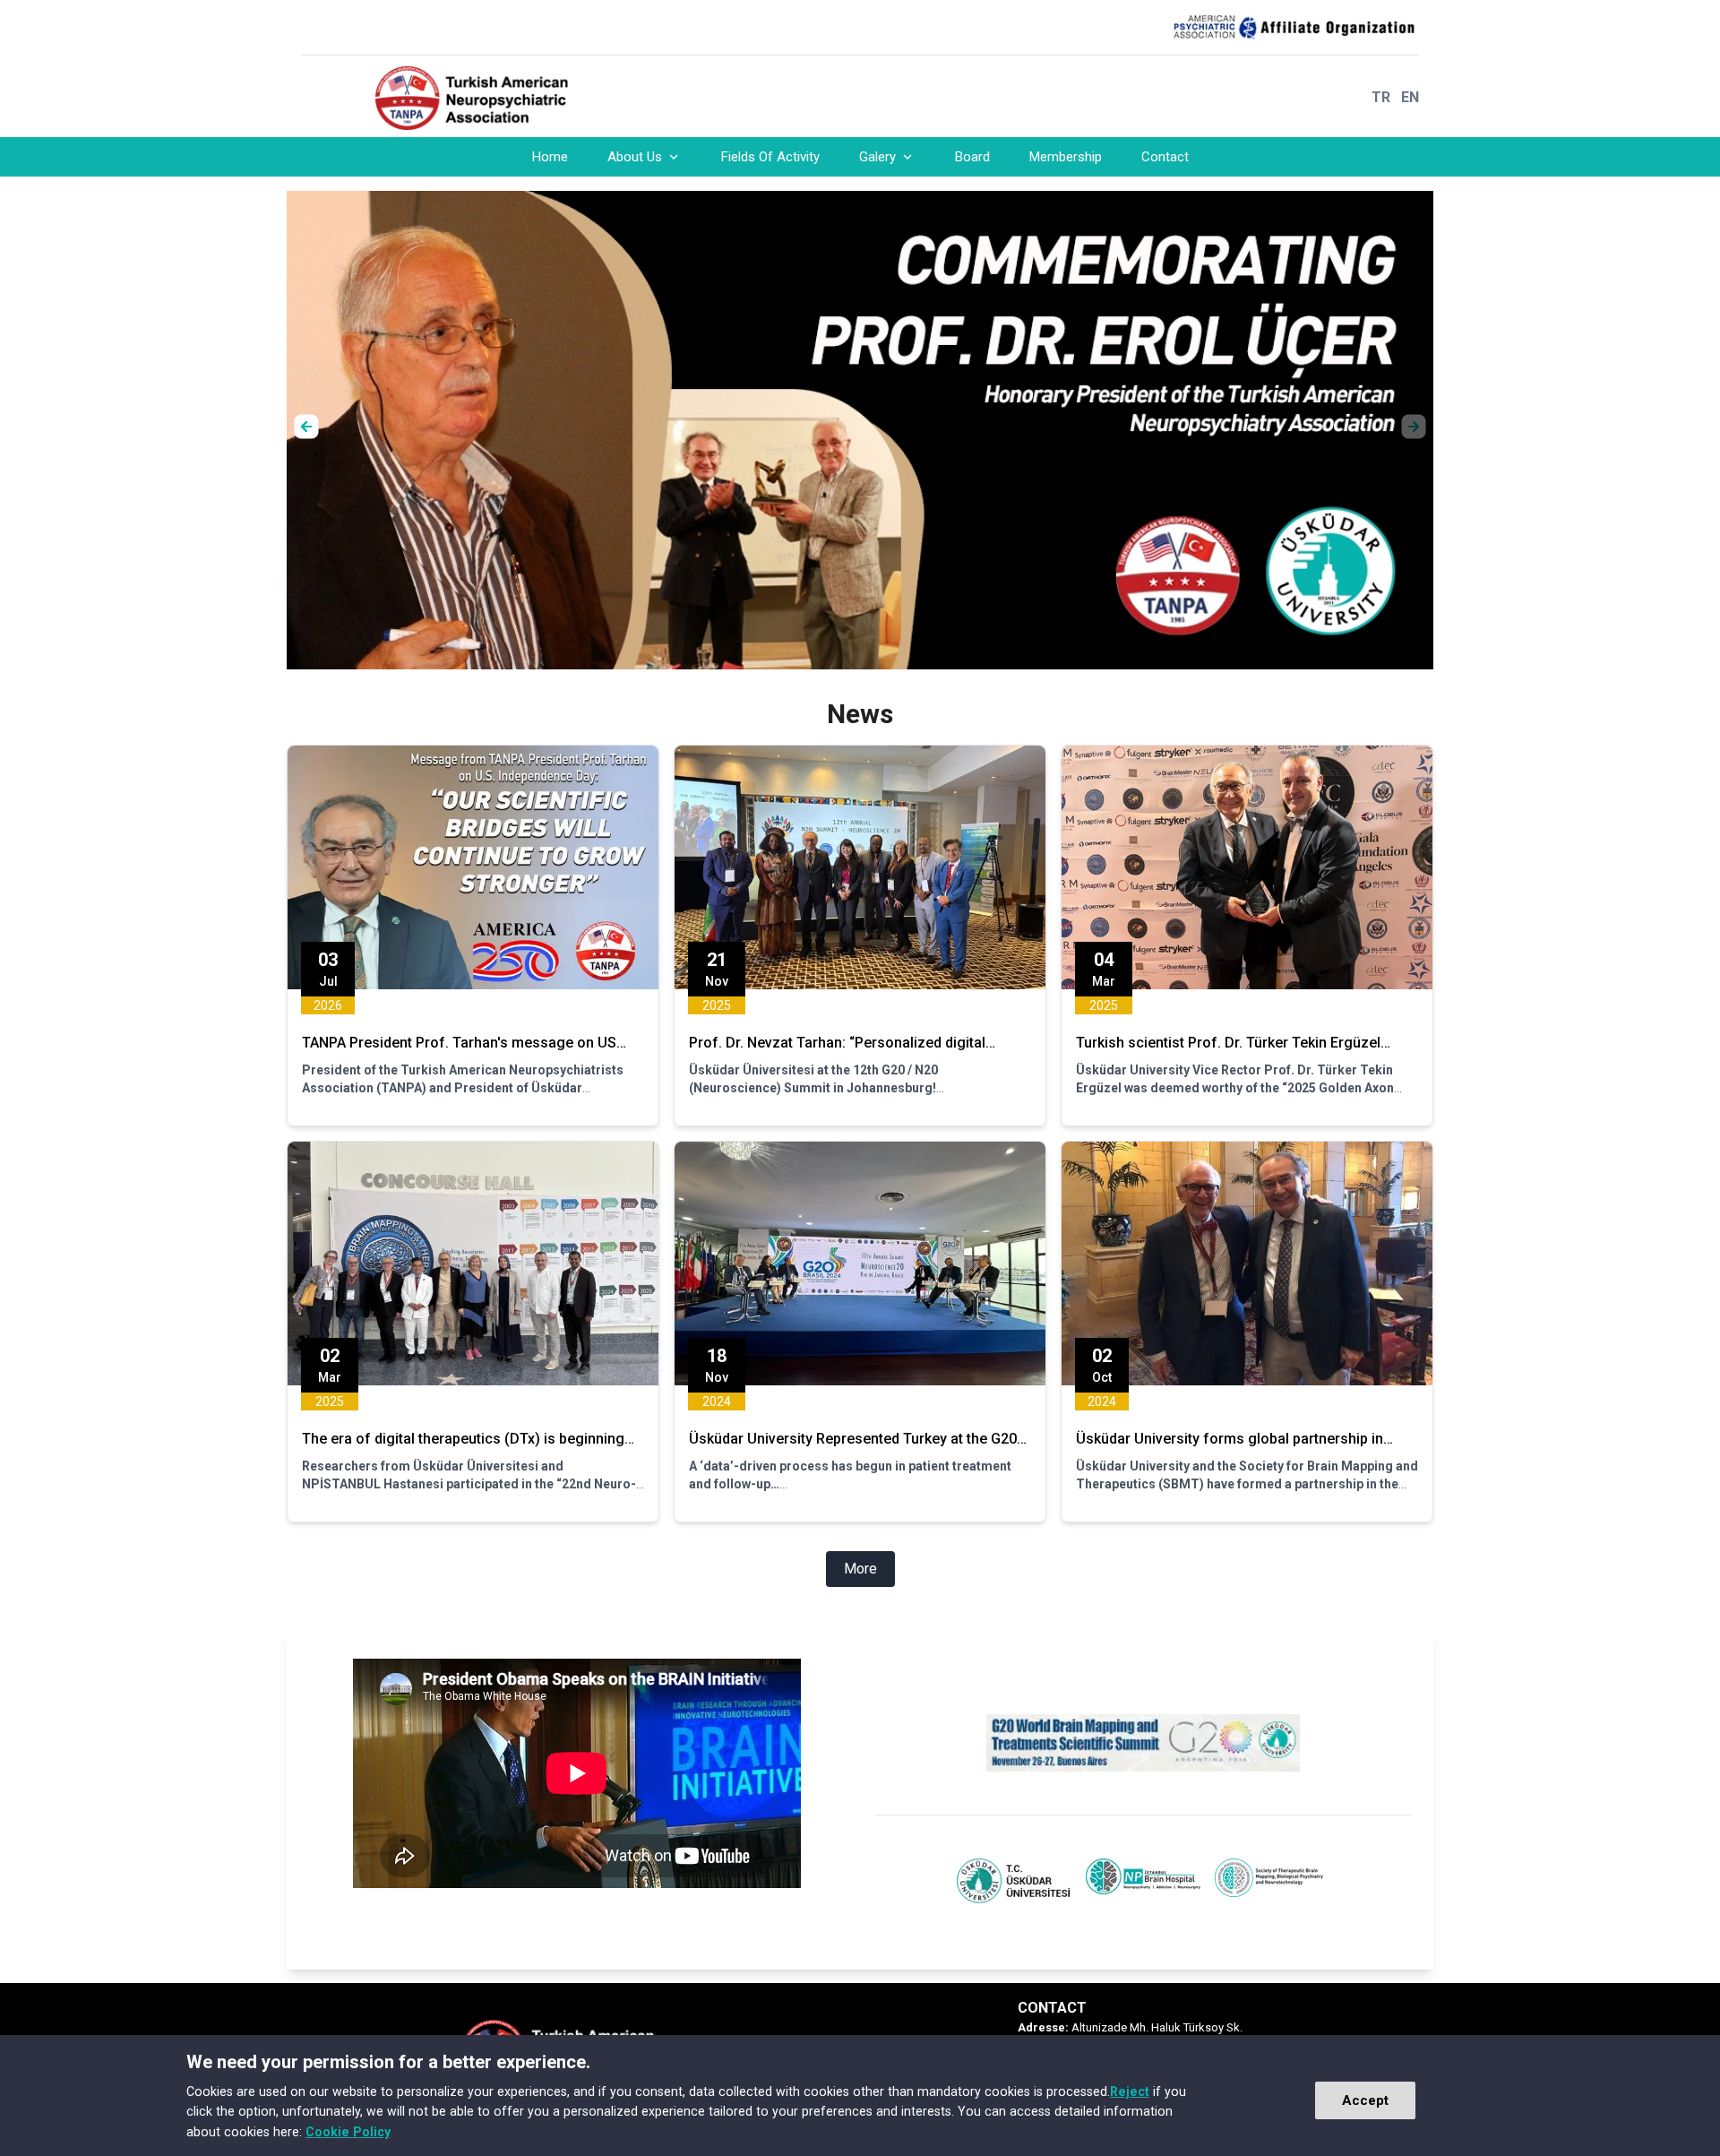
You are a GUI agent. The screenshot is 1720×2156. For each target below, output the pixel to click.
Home (550, 157)
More (860, 1569)
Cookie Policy (348, 2132)
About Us (635, 157)
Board (972, 157)
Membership (1066, 157)
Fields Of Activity (770, 157)
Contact (1165, 157)
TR (1381, 97)
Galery (877, 157)
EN (1410, 97)
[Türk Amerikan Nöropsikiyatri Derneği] (487, 98)
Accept (1365, 2100)
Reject (1130, 2091)
